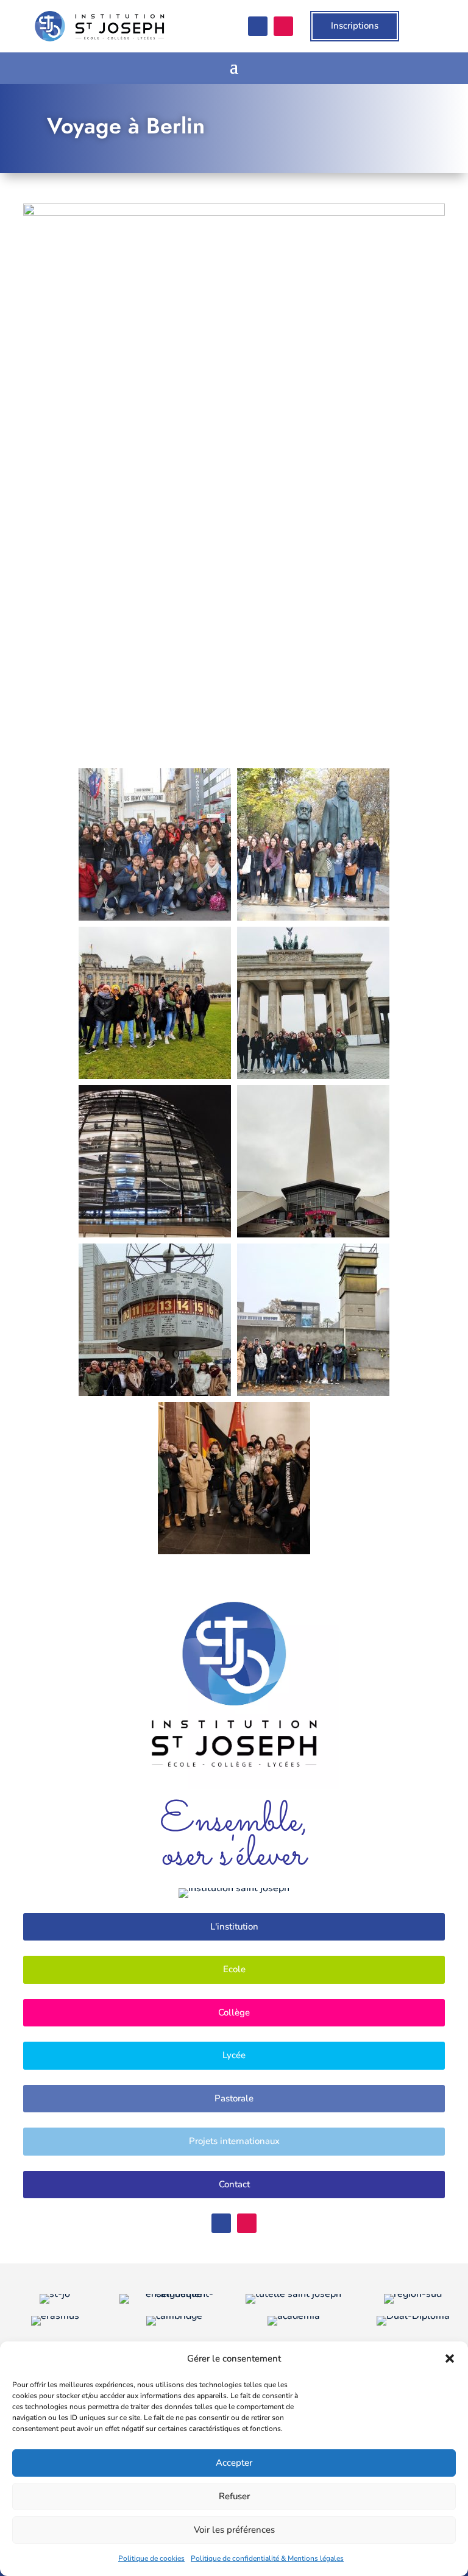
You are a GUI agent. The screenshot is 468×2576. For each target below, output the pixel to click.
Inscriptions (355, 26)
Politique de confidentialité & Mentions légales (267, 2558)
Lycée (234, 2055)
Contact (234, 2184)
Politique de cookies (151, 2558)
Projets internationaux (234, 2141)
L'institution (234, 1927)
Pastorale (234, 2098)
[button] (450, 2358)
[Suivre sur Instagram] (283, 26)
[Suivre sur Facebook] (258, 26)
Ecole (234, 1969)
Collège (234, 2012)
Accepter (234, 2463)
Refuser (234, 2496)
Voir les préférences (234, 2530)
